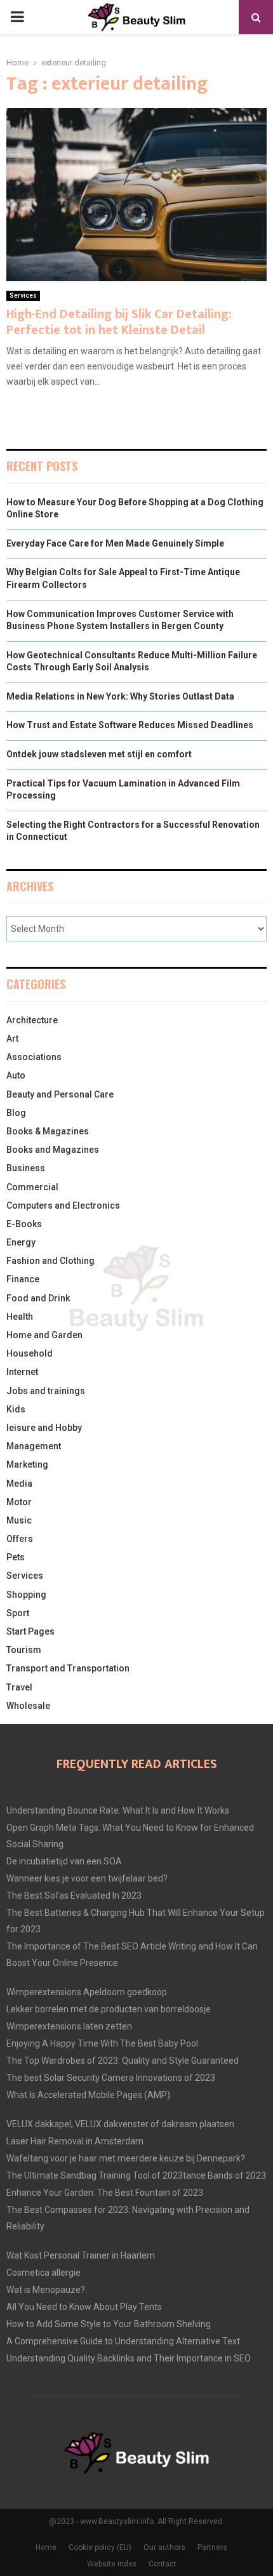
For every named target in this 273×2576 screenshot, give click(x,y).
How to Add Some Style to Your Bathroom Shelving (109, 2324)
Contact (163, 2564)
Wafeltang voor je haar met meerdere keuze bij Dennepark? (126, 2158)
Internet (22, 1372)
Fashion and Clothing (50, 1261)
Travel (19, 1687)
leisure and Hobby (44, 1428)
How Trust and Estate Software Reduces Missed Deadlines (130, 725)
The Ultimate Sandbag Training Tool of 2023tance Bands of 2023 (136, 2175)
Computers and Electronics (63, 1205)
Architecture (32, 1020)
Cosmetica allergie (43, 2273)
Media (19, 1484)
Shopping (26, 1595)
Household (30, 1353)
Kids (16, 1409)
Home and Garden (44, 1335)
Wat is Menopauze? (46, 2290)
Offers (20, 1539)
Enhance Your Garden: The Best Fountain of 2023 (105, 2193)
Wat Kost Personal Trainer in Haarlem (81, 2255)
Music (19, 1520)
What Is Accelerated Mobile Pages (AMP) (88, 2095)
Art (12, 1039)
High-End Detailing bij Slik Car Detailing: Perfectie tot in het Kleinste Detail (119, 322)
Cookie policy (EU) (100, 2547)
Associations (34, 1057)
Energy (21, 1242)
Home (46, 2547)
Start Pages (30, 1631)
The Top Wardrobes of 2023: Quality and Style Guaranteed (123, 2061)
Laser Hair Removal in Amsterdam (75, 2141)
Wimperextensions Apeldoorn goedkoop (87, 1992)
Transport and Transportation (68, 1668)
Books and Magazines (53, 1150)
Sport (18, 1613)
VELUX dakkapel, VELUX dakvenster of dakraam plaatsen (120, 2124)
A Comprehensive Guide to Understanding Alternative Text (123, 2341)
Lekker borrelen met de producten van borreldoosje (109, 2009)
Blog (16, 1113)
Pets (16, 1557)
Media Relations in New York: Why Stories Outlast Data (120, 696)
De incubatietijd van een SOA (64, 1861)
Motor (19, 1502)
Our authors (164, 2547)
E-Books (24, 1224)
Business (26, 1168)
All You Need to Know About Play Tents (84, 2307)
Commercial (32, 1187)
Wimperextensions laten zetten (69, 2026)
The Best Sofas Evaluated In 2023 (74, 1895)
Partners (212, 2547)
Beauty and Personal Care (60, 1094)
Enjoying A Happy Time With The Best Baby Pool (102, 2043)
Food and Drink (38, 1298)
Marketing (27, 1464)
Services (23, 295)
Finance (23, 1279)
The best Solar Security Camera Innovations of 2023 (111, 2078)
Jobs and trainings (46, 1391)
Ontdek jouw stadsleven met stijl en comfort (99, 754)
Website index (112, 2564)
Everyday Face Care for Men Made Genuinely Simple (115, 543)
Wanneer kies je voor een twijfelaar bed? (87, 1878)
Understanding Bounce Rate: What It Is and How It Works (118, 1810)
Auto (16, 1075)
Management (34, 1446)
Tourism (24, 1650)
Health (20, 1317)
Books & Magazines (48, 1131)
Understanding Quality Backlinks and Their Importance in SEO (129, 2358)
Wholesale (28, 1706)
